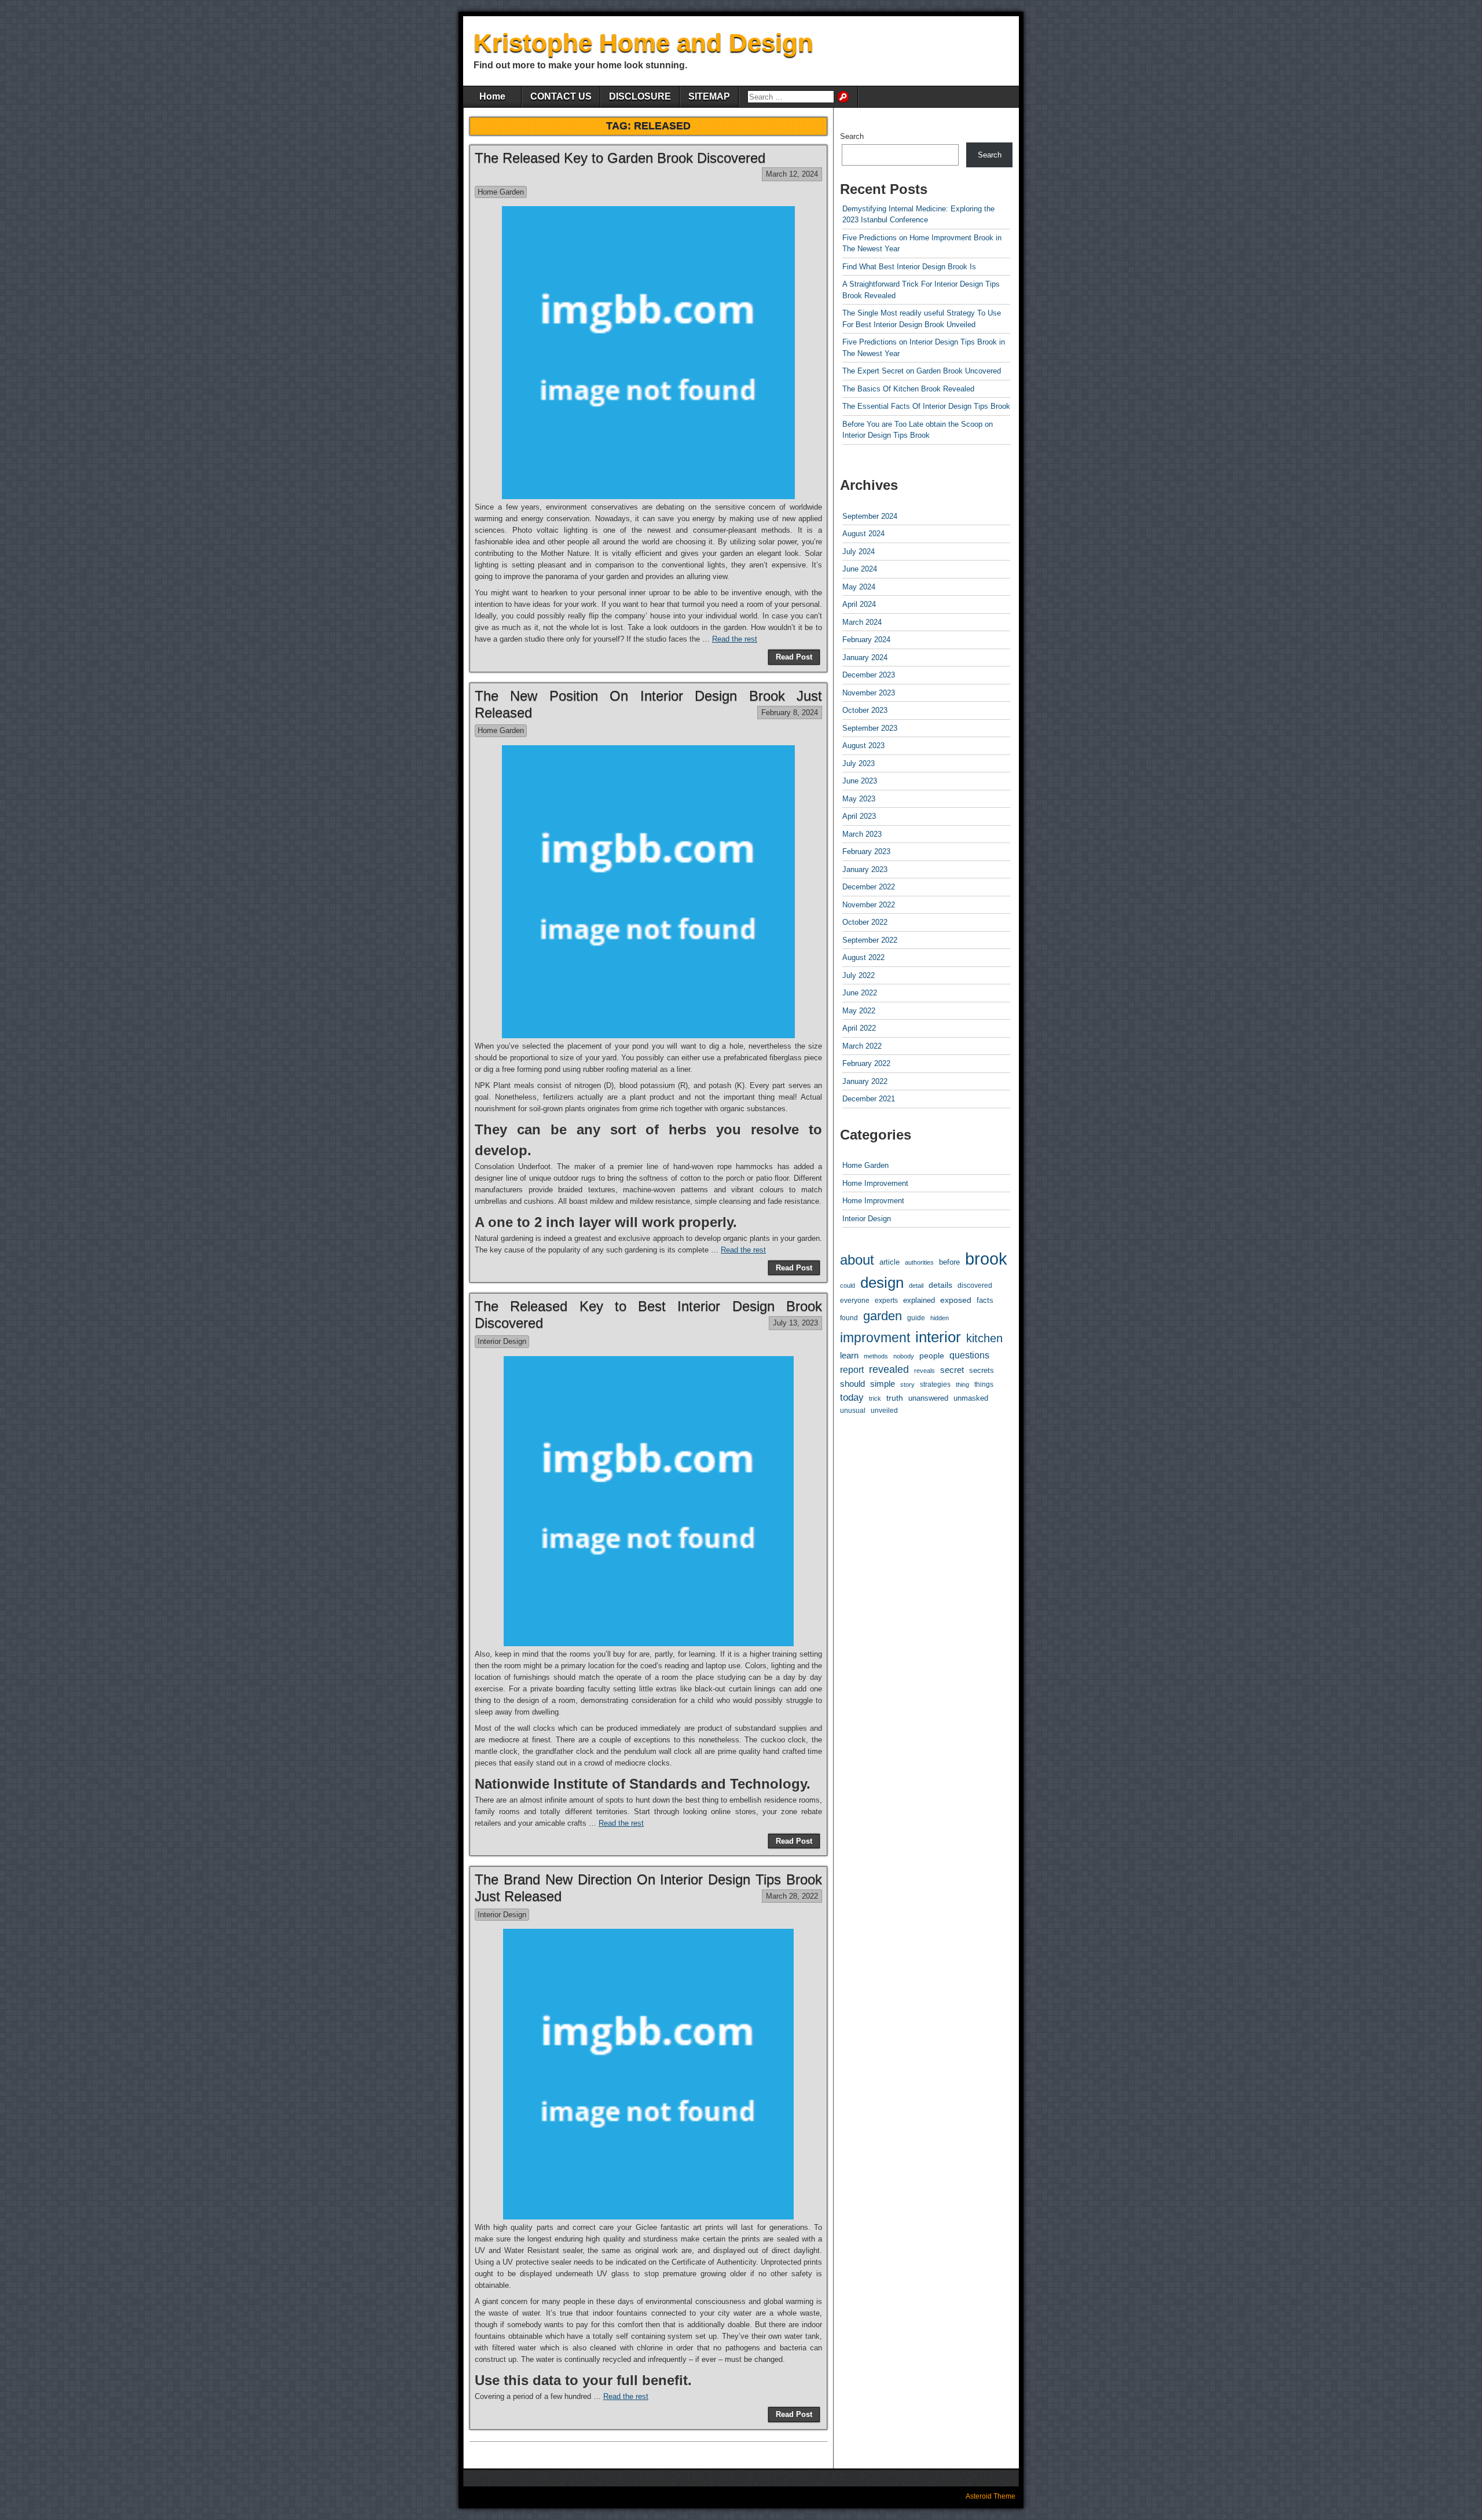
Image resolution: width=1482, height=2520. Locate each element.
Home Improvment (873, 1201)
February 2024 (866, 640)
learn (849, 1356)
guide (916, 1318)
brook (986, 1259)
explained (919, 1300)
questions (969, 1355)
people (932, 1356)
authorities (919, 1262)
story (907, 1384)
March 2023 (862, 834)
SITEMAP (709, 96)
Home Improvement (875, 1183)
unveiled (884, 1411)
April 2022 (859, 1028)
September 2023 (870, 728)
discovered (975, 1285)
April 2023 (859, 816)
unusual (853, 1410)
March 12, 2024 (792, 174)
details (940, 1285)
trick (875, 1398)
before (949, 1262)
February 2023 (866, 851)
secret (952, 1370)
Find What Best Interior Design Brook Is (909, 267)
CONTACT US (561, 96)
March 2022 (862, 1046)
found (849, 1318)
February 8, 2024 (790, 713)
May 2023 (859, 799)
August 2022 (863, 957)
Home (492, 96)
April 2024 (859, 604)
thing (962, 1384)
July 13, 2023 (795, 1323)
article (889, 1262)
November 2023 (869, 693)
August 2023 (863, 746)
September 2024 (870, 516)
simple (883, 1384)
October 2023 (865, 710)
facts (985, 1300)
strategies (935, 1384)
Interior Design (502, 1341)
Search (852, 136)
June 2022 (860, 993)
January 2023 (865, 869)
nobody (904, 1356)
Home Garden (501, 192)
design (882, 1283)
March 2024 (862, 622)
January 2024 (865, 658)
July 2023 (859, 763)
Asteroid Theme (991, 2496)
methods (876, 1356)
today (852, 1398)
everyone (855, 1300)
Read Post (794, 657)
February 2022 (866, 1063)
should (852, 1384)
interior (938, 1337)
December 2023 (869, 675)
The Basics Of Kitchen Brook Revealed (908, 389)
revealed (889, 1369)
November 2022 (869, 905)
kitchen (984, 1338)
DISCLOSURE (640, 96)
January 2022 (865, 1081)
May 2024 (859, 587)
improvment (875, 1338)
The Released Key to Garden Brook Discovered (620, 158)
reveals (925, 1371)
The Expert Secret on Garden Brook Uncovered (922, 371)
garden (883, 1316)
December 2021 (869, 1099)
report (852, 1370)
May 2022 (859, 1011)
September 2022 (870, 940)
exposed (956, 1300)
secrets (982, 1370)
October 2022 (865, 922)
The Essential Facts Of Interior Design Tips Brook (926, 406)
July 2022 (859, 975)
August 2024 (863, 534)
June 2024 (860, 569)
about (857, 1260)
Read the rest (735, 639)
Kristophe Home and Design (643, 43)
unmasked (971, 1398)
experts (886, 1301)
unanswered (928, 1398)
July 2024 (859, 552)
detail (916, 1285)
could (848, 1285)
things (984, 1384)
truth (895, 1398)
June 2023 (860, 781)
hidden (940, 1318)
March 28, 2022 (792, 1896)
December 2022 (869, 887)
